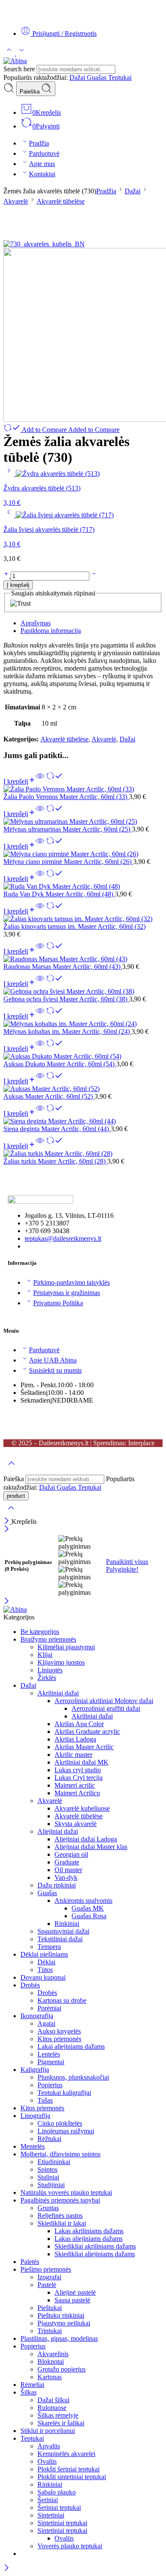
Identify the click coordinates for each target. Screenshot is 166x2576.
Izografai (49, 2277)
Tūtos (45, 1970)
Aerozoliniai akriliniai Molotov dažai (104, 1701)
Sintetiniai (51, 2515)
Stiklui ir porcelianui (48, 2431)
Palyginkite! (122, 1569)
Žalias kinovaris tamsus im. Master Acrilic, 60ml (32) (74, 926)
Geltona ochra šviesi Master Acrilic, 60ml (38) (66, 999)
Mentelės (33, 2146)
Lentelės (49, 2054)
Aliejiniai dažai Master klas (91, 1847)
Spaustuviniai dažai (63, 1931)
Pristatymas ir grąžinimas (67, 1293)
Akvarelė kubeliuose (82, 1808)
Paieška (30, 92)
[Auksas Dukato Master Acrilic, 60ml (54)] (83, 1056)
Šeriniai (48, 2500)
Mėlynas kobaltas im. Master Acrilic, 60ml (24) (67, 1031)
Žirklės (47, 1678)
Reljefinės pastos (60, 2216)
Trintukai (50, 2331)
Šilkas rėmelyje (58, 2415)
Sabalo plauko (57, 2492)
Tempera (49, 1947)
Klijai (45, 1655)
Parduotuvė (44, 153)
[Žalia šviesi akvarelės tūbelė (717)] (10, 515)
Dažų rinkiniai (57, 1885)
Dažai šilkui (53, 2400)
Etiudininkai (54, 2162)
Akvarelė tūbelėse (61, 201)
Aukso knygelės (59, 2031)
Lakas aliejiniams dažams (89, 2239)
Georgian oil (71, 1854)
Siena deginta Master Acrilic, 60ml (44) (57, 1129)
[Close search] (11, 1513)
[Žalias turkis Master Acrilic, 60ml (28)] (83, 1154)
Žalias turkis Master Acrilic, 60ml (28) (55, 1161)
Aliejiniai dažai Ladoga (86, 1839)
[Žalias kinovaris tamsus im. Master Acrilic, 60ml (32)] (83, 919)
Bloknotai (51, 2362)
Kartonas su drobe (62, 2000)
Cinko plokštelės (60, 2123)
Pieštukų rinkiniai (61, 2315)
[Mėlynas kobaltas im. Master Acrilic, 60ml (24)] (83, 1024)
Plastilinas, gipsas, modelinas (59, 2338)
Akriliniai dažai (58, 1693)
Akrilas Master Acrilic (84, 1747)
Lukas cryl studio (78, 1770)
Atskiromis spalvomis (83, 1901)
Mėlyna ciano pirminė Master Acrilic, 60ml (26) (68, 862)
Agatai (46, 2023)
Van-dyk (66, 1877)
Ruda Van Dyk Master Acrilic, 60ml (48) (59, 894)
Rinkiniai (67, 1924)
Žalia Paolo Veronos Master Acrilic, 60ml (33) (66, 797)
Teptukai (120, 77)
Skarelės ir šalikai (61, 2423)
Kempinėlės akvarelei (66, 2454)
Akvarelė (16, 201)
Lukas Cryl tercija (79, 1778)
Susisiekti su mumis (55, 1370)
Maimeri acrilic (75, 1785)
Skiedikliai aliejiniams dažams (95, 2254)
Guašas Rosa (89, 1916)
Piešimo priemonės (46, 2269)
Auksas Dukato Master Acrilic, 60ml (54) (60, 1064)
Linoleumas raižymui (66, 2131)
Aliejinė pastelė (75, 2292)
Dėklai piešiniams (44, 1954)
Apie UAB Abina (53, 1360)
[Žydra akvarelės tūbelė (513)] (10, 474)
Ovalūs (47, 2461)
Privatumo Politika (58, 1303)
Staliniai (48, 2177)
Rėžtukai (49, 2139)
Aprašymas (36, 623)
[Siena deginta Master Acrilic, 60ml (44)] (83, 1121)
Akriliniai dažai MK (82, 1762)
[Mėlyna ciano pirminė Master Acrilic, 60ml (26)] (83, 854)
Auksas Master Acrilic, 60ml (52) (49, 1096)
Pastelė (47, 2285)
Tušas (45, 2100)
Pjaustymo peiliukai (64, 2323)
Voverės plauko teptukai (70, 2546)
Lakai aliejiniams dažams (71, 2047)
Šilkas (29, 2392)
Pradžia (39, 143)
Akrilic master (73, 1755)
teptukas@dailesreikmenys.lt (63, 1238)
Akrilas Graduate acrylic (87, 1731)
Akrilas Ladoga (75, 1739)
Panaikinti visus (127, 1562)
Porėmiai (49, 2008)
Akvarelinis (53, 2354)
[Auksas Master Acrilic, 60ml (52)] (83, 1089)
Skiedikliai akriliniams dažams (95, 2246)
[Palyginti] (54, 781)
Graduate (67, 1862)
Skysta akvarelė (76, 1824)
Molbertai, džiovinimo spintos (60, 2154)
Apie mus (42, 164)
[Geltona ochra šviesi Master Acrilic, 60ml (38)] (83, 992)
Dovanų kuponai (43, 1977)
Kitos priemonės (59, 2039)
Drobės (30, 1985)
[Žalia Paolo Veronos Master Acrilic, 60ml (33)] (83, 789)
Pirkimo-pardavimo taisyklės (72, 1282)
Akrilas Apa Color (79, 1724)
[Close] (7, 1521)
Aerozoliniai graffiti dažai (106, 1708)
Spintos (47, 2169)
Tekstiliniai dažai (60, 1939)
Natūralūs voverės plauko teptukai (66, 2192)
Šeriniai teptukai (59, 2507)
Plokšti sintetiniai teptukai (72, 2477)
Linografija (35, 2116)
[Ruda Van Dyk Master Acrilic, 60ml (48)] (83, 887)
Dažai (78, 77)
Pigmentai (51, 2062)
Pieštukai (50, 2308)
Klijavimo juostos (61, 1662)
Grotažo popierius (62, 2369)
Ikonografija (37, 2016)
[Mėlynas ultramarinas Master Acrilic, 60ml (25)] (83, 822)
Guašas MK (88, 1908)
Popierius (50, 2085)
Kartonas (50, 2377)
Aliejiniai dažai (58, 1831)
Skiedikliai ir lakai (62, 2223)
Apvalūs (49, 2446)
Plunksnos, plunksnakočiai (73, 2077)
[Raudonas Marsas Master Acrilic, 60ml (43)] (83, 959)
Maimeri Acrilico (77, 1793)
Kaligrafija (35, 2070)
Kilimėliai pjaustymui (66, 1647)
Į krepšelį (18, 585)
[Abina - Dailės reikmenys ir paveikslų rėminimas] (15, 61)
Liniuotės (50, 1670)
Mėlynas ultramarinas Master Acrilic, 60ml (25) (68, 829)
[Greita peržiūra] (40, 781)
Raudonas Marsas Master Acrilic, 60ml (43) (63, 967)
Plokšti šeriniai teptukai (69, 2469)
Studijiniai (51, 2185)
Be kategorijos (40, 1632)
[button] (20, 781)
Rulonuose (52, 2408)
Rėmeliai (32, 2385)
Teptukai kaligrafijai (64, 2093)
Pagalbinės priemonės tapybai (60, 2200)
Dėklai (46, 1962)
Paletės (30, 2262)
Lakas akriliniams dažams (89, 2231)
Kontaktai (42, 174)
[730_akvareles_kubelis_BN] (44, 244)
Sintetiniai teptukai (62, 2523)
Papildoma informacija (51, 631)
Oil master (68, 1870)
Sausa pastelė (72, 2300)
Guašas (97, 77)
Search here (20, 69)
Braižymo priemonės (48, 1639)
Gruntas (48, 2208)
